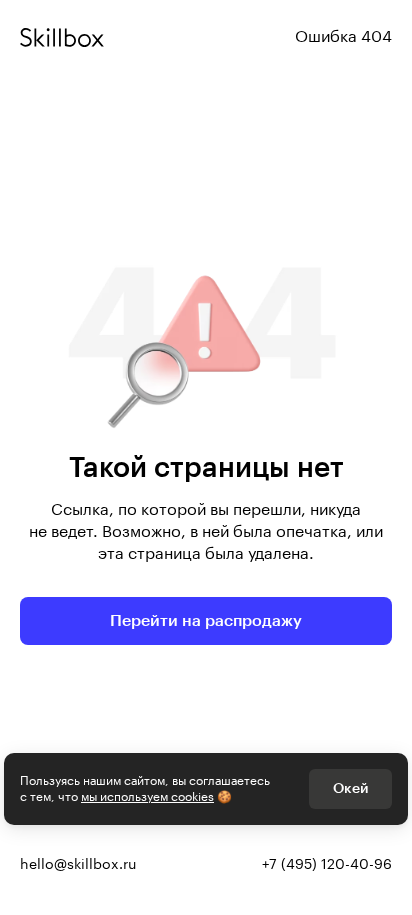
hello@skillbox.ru (78, 865)
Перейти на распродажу (206, 621)
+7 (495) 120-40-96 (327, 865)
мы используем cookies (147, 797)
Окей (350, 789)
